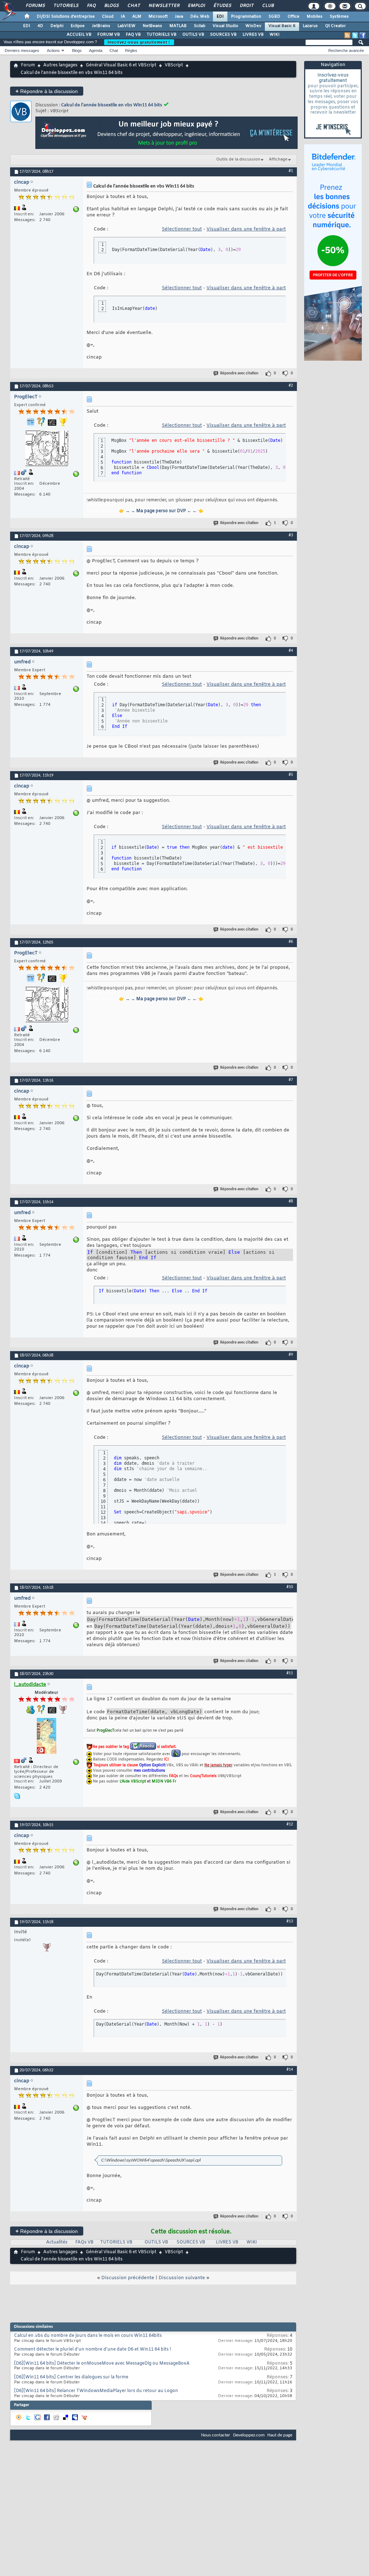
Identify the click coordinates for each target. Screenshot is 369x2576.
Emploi (196, 6)
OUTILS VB (193, 35)
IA (123, 17)
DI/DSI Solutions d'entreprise (66, 17)
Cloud (108, 17)
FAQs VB (84, 2242)
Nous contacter (216, 2435)
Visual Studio (225, 26)
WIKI (275, 35)
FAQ (91, 6)
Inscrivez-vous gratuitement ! (139, 42)
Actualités (57, 2242)
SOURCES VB (223, 35)
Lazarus (310, 26)
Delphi (57, 26)
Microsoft (158, 17)
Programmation (246, 17)
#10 (290, 1587)
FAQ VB (133, 35)
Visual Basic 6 (282, 26)
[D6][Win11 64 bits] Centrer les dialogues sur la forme (71, 2377)
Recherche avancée (346, 50)
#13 (290, 1921)
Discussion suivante (182, 2278)
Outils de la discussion (238, 159)
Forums (35, 6)
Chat (134, 6)
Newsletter (164, 6)
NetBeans (152, 26)
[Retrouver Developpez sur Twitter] (355, 35)
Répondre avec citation (239, 373)
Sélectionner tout (182, 229)
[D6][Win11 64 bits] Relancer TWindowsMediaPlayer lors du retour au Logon (96, 2391)
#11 (290, 1673)
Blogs (111, 6)
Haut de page (280, 2435)
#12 (290, 1824)
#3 (291, 535)
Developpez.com (249, 2435)
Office (294, 17)
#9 (291, 1355)
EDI (220, 17)
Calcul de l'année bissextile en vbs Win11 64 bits (112, 105)
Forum (28, 65)
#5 (291, 775)
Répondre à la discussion (47, 91)
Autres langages (60, 65)
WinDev (253, 26)
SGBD (274, 17)
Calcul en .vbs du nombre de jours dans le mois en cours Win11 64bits (88, 2336)
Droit (246, 6)
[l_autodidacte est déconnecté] (46, 1737)
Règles (131, 50)
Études (222, 6)
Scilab (200, 26)
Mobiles (315, 17)
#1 (291, 171)
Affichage (278, 159)
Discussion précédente (128, 2278)
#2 (291, 386)
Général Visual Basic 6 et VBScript (121, 65)
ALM (137, 17)
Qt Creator (335, 26)
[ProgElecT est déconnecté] (46, 449)
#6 (291, 942)
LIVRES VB (253, 35)
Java (179, 17)
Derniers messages (22, 50)
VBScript (174, 65)
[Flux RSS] (347, 35)
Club (268, 6)
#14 (290, 2070)
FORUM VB (109, 35)
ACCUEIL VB (79, 35)
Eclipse (78, 26)
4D (40, 26)
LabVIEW (126, 26)
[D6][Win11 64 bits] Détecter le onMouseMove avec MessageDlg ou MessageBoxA (102, 2364)
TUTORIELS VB (162, 35)
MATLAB (178, 26)
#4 (291, 651)
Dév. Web (200, 17)
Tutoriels (66, 6)
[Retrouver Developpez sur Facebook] (363, 35)
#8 (291, 1201)
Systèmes (339, 17)
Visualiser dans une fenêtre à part (246, 229)
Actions (53, 50)
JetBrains (101, 26)
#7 (291, 1080)
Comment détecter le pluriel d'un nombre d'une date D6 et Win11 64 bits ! (93, 2349)
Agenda (96, 50)
